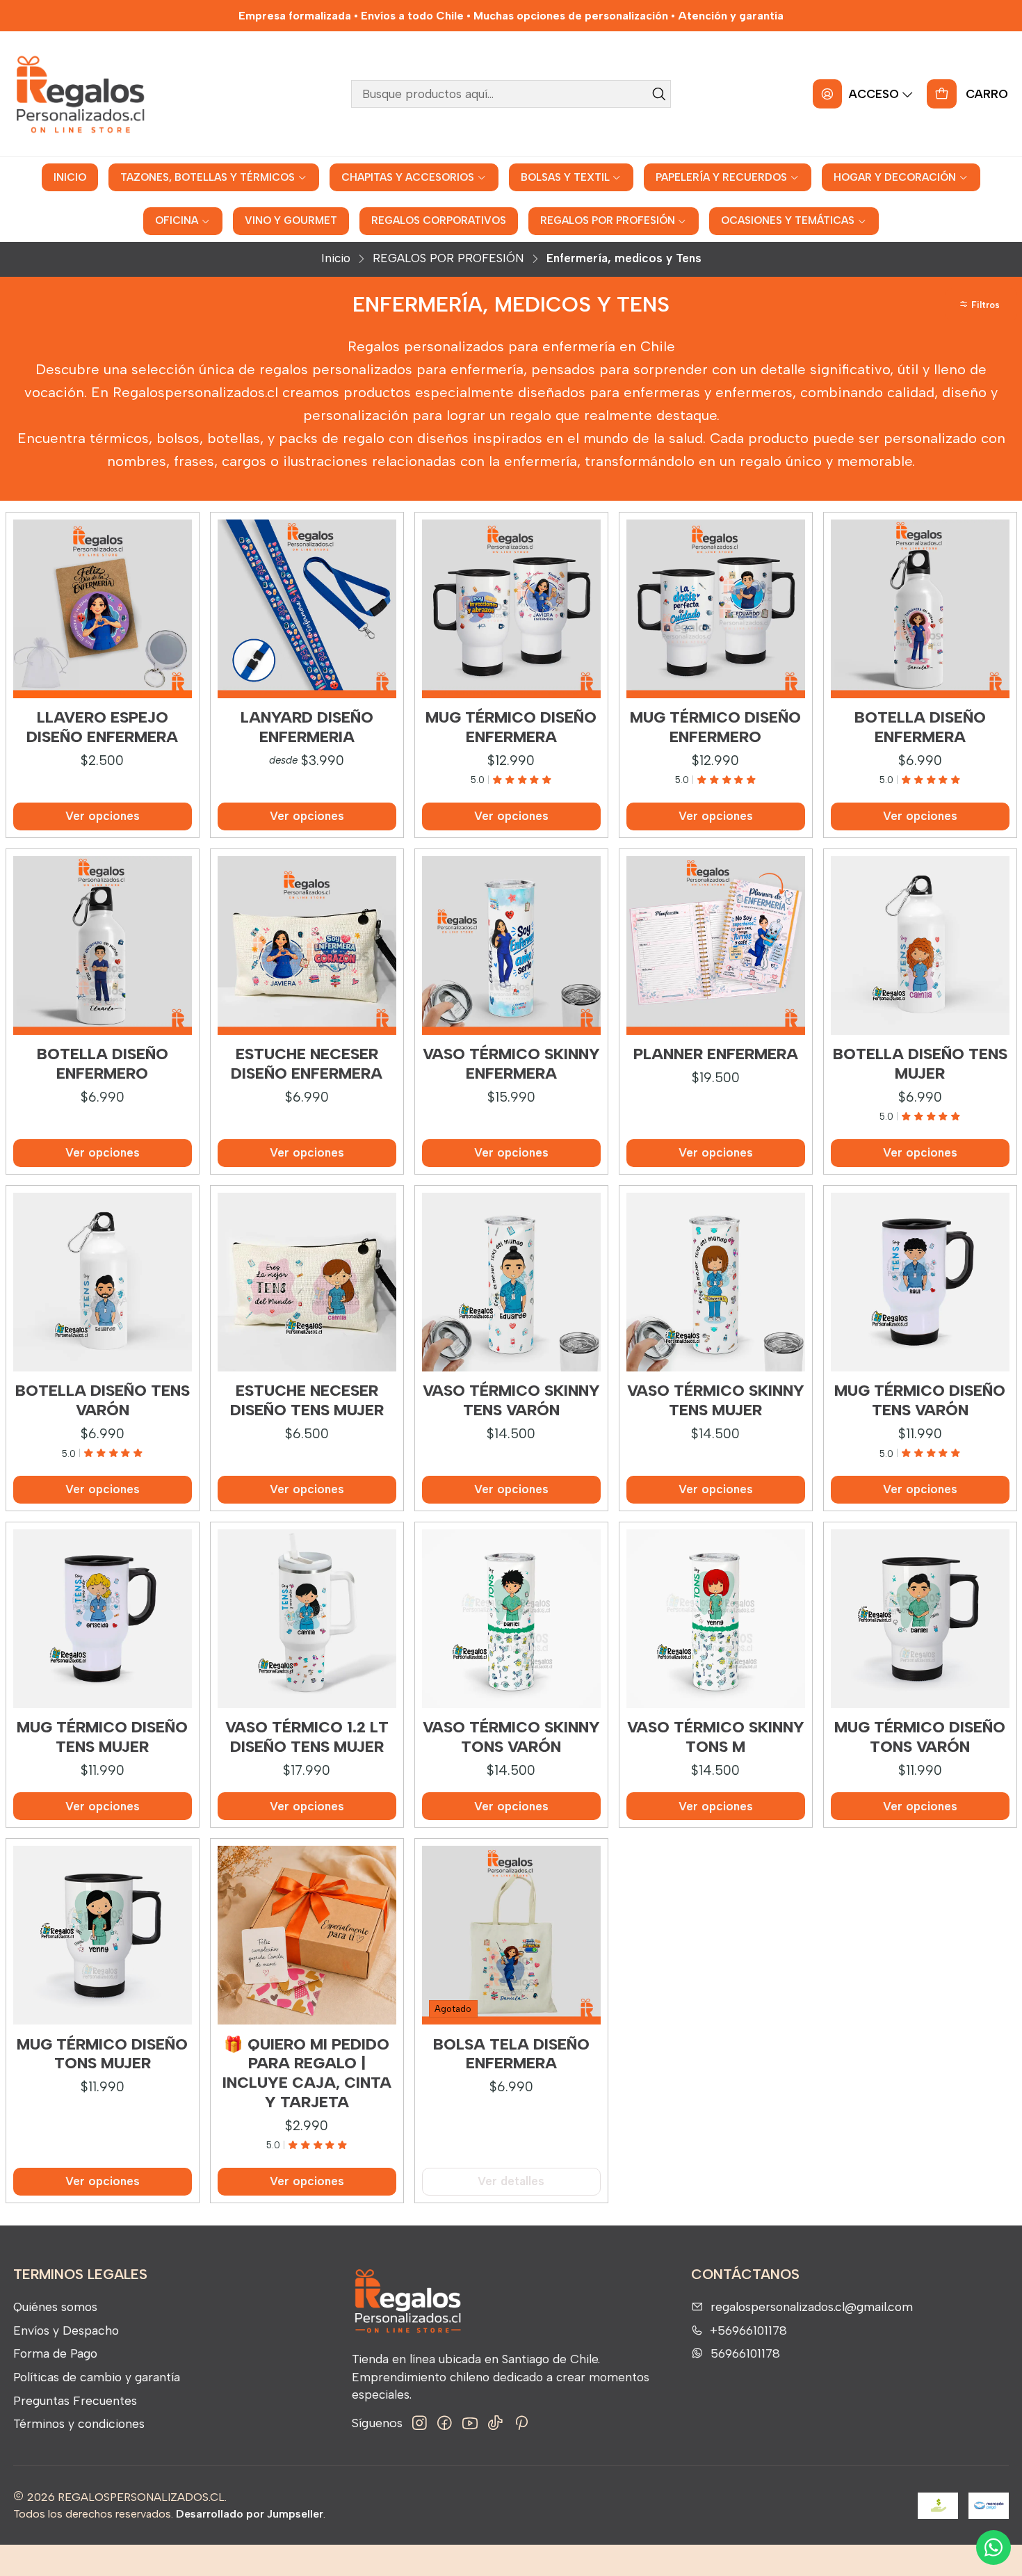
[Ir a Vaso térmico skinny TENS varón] (511, 1282)
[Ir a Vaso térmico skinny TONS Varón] (511, 1619)
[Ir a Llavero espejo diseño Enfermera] (103, 609)
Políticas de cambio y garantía (97, 2377)
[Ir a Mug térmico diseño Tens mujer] (103, 1619)
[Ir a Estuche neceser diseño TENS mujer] (307, 1282)
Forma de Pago (55, 2353)
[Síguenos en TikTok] (495, 2423)
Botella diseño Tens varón (103, 1400)
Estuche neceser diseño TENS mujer (307, 1400)
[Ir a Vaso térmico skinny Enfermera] (511, 945)
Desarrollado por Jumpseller (250, 2514)
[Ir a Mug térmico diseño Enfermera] (511, 609)
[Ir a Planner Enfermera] (716, 945)
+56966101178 (748, 2330)
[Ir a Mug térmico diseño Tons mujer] (103, 1935)
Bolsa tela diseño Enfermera (511, 2054)
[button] (981, 305)
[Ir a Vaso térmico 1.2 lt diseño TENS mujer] (307, 1619)
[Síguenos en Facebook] (445, 2423)
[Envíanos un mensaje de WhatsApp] (993, 2547)
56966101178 (745, 2353)
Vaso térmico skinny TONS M (716, 1737)
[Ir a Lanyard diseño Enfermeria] (307, 609)
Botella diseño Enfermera (920, 727)
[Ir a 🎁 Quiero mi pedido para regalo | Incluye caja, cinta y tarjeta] (307, 1935)
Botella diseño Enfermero (103, 1064)
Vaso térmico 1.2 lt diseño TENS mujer (307, 1737)
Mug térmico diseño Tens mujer (102, 1737)
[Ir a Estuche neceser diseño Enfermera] (307, 945)
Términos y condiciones (79, 2423)
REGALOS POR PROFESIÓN (448, 258)
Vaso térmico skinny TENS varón (511, 1400)
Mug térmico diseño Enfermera (511, 727)
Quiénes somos (55, 2307)
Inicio (336, 258)
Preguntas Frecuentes (75, 2400)
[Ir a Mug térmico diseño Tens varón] (920, 1282)
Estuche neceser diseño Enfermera (307, 1064)
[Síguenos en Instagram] (420, 2423)
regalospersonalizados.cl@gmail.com (812, 2307)
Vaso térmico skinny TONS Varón (511, 1737)
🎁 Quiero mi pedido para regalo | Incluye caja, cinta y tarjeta (307, 2073)
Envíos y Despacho (66, 2330)
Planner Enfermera (716, 1054)
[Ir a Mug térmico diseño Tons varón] (920, 1619)
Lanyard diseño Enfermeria (307, 727)
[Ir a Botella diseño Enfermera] (920, 609)
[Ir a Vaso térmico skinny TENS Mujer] (716, 1282)
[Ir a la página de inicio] (80, 94)
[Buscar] (659, 94)
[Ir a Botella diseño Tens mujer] (920, 945)
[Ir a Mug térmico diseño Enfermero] (716, 609)
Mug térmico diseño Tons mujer (102, 2054)
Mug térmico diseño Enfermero (715, 727)
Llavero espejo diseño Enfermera (102, 727)
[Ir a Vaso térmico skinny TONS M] (716, 1619)
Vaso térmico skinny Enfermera (511, 1064)
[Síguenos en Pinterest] (521, 2423)
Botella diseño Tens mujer (920, 1064)
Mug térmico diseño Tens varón (920, 1400)
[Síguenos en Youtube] (470, 2423)
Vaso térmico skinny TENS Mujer (716, 1400)
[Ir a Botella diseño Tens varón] (103, 1282)
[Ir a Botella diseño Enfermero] (103, 945)
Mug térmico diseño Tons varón (920, 1737)
